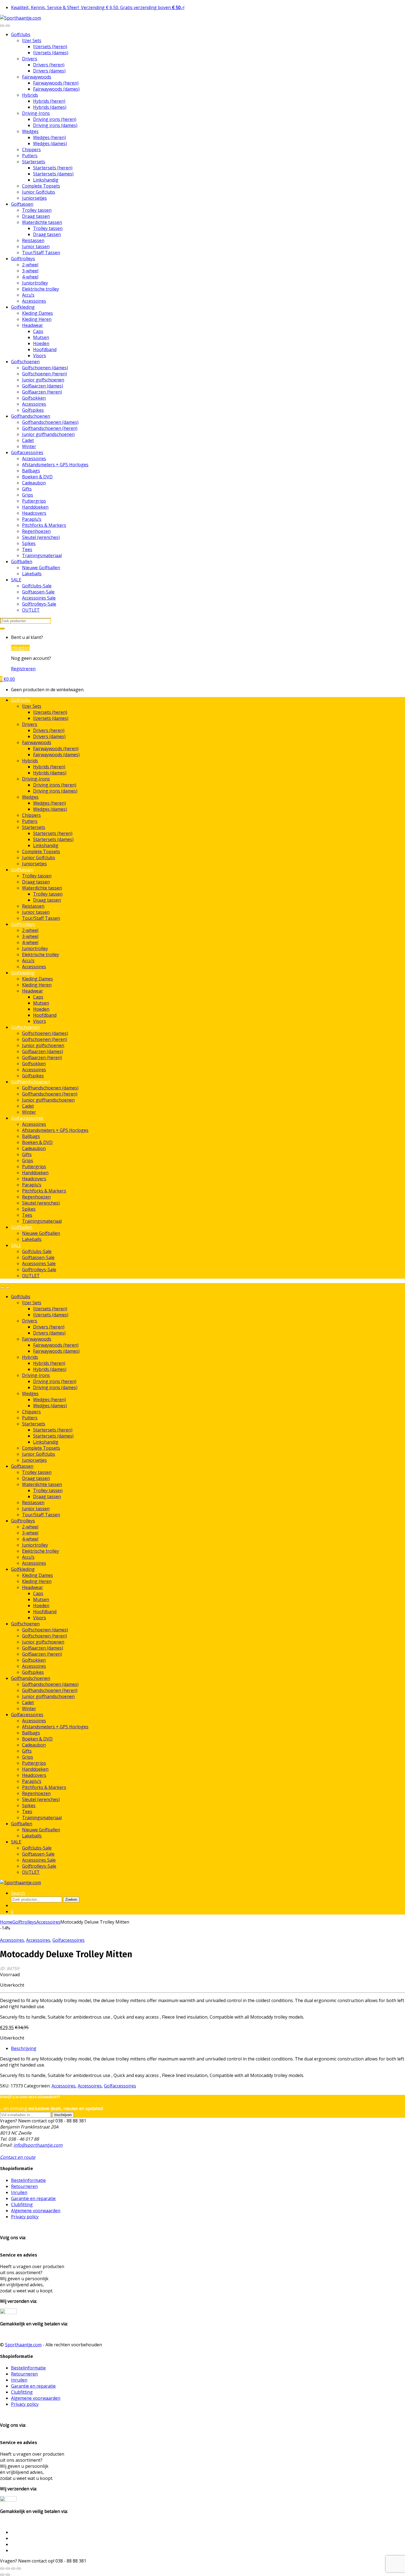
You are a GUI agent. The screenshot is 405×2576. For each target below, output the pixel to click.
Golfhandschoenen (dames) (50, 422)
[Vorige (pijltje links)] (2, 2575)
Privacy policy (25, 2217)
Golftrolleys (23, 259)
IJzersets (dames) (51, 53)
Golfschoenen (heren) (44, 374)
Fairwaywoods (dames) (56, 89)
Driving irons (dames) (55, 125)
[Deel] (13, 2569)
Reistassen (33, 240)
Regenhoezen (36, 531)
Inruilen (19, 2192)
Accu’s (28, 295)
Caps (38, 331)
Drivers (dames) (49, 71)
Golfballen (22, 562)
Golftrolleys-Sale (39, 604)
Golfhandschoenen (31, 416)
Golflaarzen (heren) (42, 392)
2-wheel (30, 265)
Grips (28, 495)
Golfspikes (33, 410)
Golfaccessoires (27, 452)
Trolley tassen (37, 210)
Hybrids (30, 95)
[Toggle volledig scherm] (8, 2569)
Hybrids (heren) (49, 101)
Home (6, 1922)
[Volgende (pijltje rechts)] (8, 2575)
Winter (29, 446)
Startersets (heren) (53, 168)
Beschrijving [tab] (24, 2048)
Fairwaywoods (37, 77)
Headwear (33, 325)
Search (18, 1893)
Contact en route (18, 2157)
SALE (16, 580)
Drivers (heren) (49, 65)
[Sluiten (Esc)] (19, 2569)
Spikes (29, 543)
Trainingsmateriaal (42, 555)
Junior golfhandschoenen (48, 434)
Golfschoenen (25, 362)
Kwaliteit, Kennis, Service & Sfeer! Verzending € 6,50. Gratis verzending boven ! (98, 7)
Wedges (30, 131)
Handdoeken (35, 507)
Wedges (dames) (50, 143)
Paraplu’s (32, 519)
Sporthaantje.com (23, 2345)
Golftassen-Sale (38, 592)
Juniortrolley (35, 283)
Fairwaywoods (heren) (56, 83)
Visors (40, 356)
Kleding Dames (37, 313)
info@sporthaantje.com (38, 2145)
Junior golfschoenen (43, 380)
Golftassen (22, 204)
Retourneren (24, 2186)
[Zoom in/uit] (2, 2569)
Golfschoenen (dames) (45, 368)
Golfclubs (21, 34)
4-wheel (30, 277)
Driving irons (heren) (55, 119)
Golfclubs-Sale (37, 586)
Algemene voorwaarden (36, 2211)
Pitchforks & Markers (44, 525)
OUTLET (31, 610)
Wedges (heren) (49, 137)
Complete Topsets (41, 186)
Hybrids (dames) (50, 107)
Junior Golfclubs (39, 192)
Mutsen (41, 337)
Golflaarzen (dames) (43, 386)
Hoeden (41, 343)
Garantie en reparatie (33, 2198)
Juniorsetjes (34, 198)
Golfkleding (23, 307)
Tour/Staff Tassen (41, 253)
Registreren (23, 669)
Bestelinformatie (28, 2180)
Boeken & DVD (37, 477)
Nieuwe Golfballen (41, 568)
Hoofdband (45, 349)
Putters (30, 156)
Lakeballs (32, 574)
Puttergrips (34, 501)
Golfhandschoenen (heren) (50, 428)
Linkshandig (46, 180)
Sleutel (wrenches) (41, 537)
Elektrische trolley (40, 289)
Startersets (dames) (53, 174)
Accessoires (34, 301)
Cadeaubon (34, 483)
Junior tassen (36, 246)
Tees (27, 549)
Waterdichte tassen (42, 222)
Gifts (27, 489)
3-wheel (30, 271)
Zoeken (71, 1900)
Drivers (30, 59)
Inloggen (20, 648)
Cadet (28, 440)
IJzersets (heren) (50, 47)
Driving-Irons (36, 113)
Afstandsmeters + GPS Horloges (55, 465)
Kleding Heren (37, 319)
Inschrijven (63, 2115)
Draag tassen (36, 216)
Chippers (31, 150)
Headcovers (34, 513)
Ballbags (31, 471)
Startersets (34, 162)
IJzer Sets (32, 40)
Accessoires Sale (39, 598)
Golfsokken (34, 398)
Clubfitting (22, 2204)
